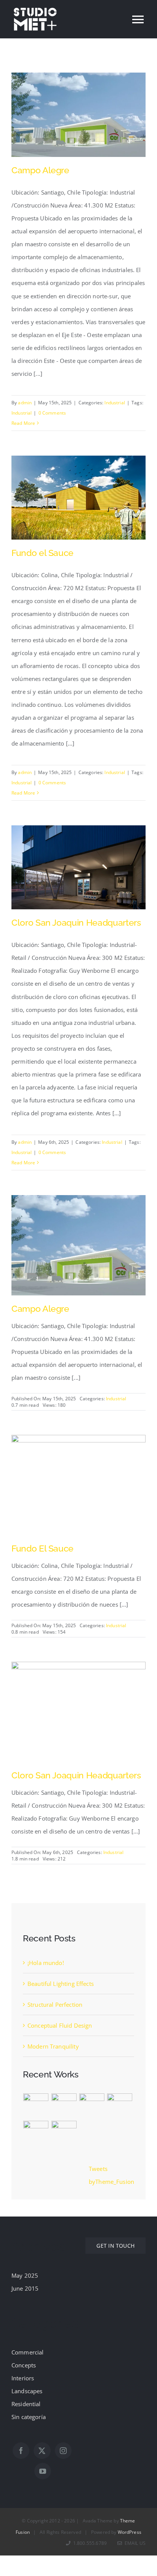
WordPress (130, 2532)
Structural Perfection (55, 2004)
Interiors (23, 2378)
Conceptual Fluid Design (60, 2025)
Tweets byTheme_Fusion (111, 2175)
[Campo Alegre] (78, 1202)
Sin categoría (29, 2417)
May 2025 (25, 2275)
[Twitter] (42, 2451)
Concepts (24, 2365)
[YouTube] (43, 2471)
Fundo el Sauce (42, 553)
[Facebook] (21, 2451)
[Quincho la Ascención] (64, 2133)
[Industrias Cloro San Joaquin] (78, 1668)
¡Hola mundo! (46, 1963)
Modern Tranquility (53, 2046)
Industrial (115, 403)
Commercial (28, 2352)
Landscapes (27, 2391)
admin (25, 403)
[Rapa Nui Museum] (119, 2106)
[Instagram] (63, 2451)
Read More (23, 423)
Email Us (134, 2543)
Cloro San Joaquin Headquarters (76, 922)
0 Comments (52, 413)
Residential (26, 2404)
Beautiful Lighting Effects (61, 1984)
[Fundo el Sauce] (78, 1441)
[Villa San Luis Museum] (92, 2106)
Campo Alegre (40, 170)
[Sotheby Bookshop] (36, 2133)
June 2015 (25, 2288)
